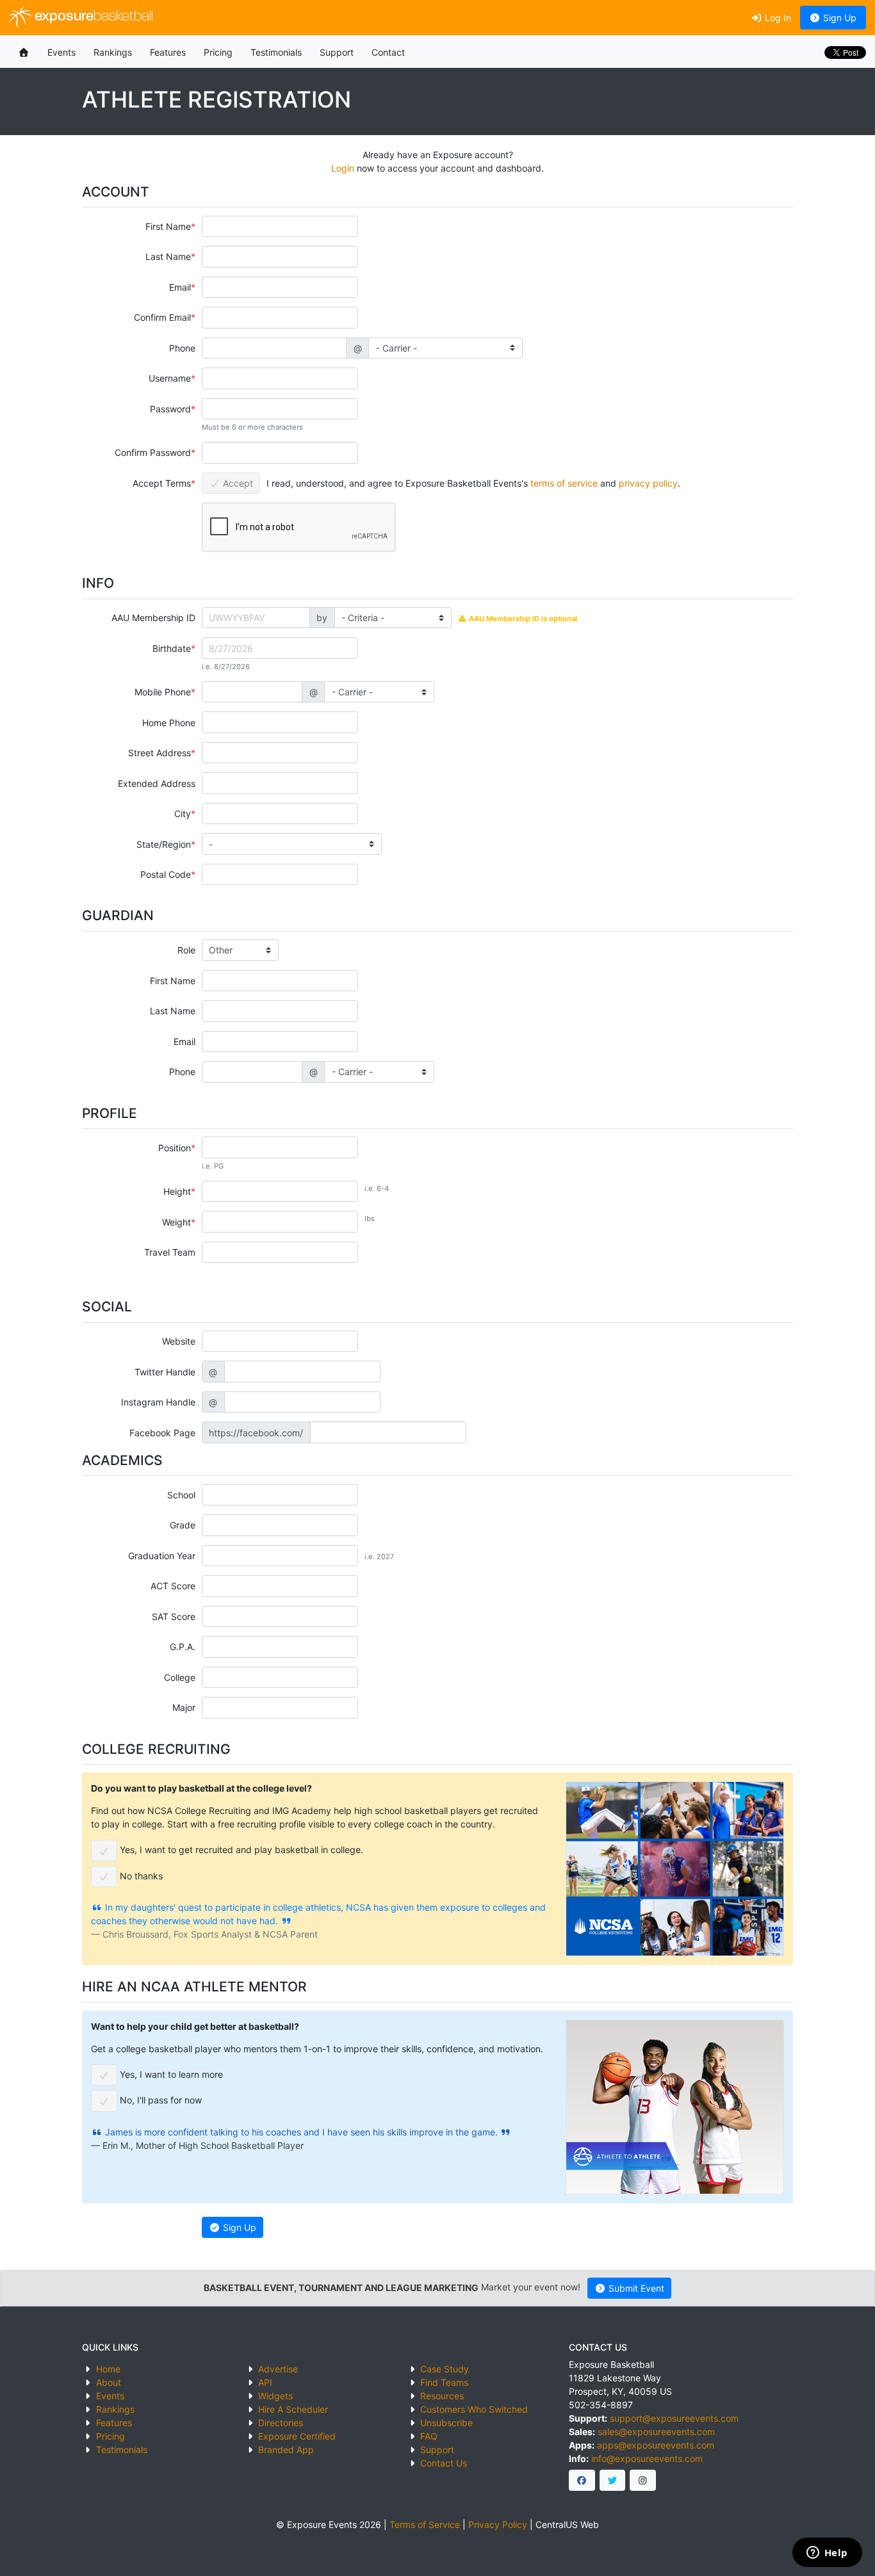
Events (61, 52)
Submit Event (635, 2288)
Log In (777, 18)
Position (175, 1148)
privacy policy (648, 483)
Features (168, 52)
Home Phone (169, 723)
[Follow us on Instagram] (643, 2481)
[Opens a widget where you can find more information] (827, 2554)
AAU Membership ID (153, 618)
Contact (388, 52)
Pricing (218, 52)
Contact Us (444, 2463)
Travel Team (170, 1252)
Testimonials (276, 52)
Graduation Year (162, 1556)
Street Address (159, 753)
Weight (176, 1222)
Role (186, 950)
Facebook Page (162, 1433)
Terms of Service (425, 2524)
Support (337, 52)
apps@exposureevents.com (656, 2445)
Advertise (278, 2369)
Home (108, 2369)
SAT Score (174, 1616)
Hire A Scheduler (293, 2409)
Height (177, 1191)
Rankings (113, 52)
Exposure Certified (297, 2436)
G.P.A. (183, 1647)
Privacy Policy (498, 2524)
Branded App (286, 2450)
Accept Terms (162, 483)
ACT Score (173, 1586)
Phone (182, 348)
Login (343, 168)
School (181, 1495)
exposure (92, 17)
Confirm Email (162, 317)
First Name (168, 226)
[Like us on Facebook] (582, 2481)
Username (170, 378)
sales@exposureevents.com (656, 2432)
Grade (183, 1525)
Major (184, 1707)
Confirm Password (153, 452)
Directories (281, 2423)
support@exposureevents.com (674, 2418)
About (109, 2382)
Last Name (168, 256)
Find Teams (444, 2382)
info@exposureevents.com (647, 2459)
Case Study (445, 2369)
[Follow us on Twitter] (613, 2481)
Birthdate (172, 648)
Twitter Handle (165, 1372)
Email (180, 287)
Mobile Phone (163, 692)
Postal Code (166, 874)
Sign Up (838, 18)
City (183, 814)
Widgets (275, 2396)
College (180, 1677)
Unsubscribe (446, 2423)
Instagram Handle (158, 1402)
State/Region (164, 844)
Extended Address (157, 783)
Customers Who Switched (474, 2409)
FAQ (429, 2436)
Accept (237, 483)
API (265, 2382)
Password (170, 409)
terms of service (564, 483)
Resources (442, 2396)
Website (179, 1341)
